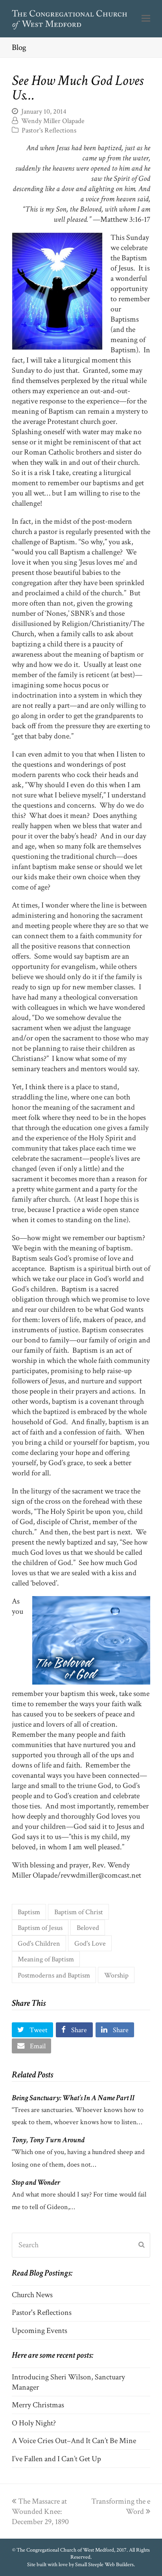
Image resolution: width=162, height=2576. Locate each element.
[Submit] (142, 2245)
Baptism (29, 1912)
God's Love (90, 1943)
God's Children (39, 1943)
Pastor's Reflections (49, 130)
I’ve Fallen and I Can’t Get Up (56, 2459)
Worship (116, 1975)
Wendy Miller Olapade (53, 121)
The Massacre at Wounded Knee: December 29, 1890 (40, 2512)
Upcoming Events (40, 2331)
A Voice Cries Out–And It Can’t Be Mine (74, 2441)
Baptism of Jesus (40, 1928)
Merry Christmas (38, 2405)
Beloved (88, 1928)
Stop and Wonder (36, 2182)
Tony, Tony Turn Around (48, 2140)
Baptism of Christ (79, 1912)
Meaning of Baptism (46, 1959)
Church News (32, 2295)
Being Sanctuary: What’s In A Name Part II (73, 2098)
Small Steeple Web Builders (104, 2565)
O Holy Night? (34, 2423)
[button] (146, 19)
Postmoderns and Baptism (54, 1975)
